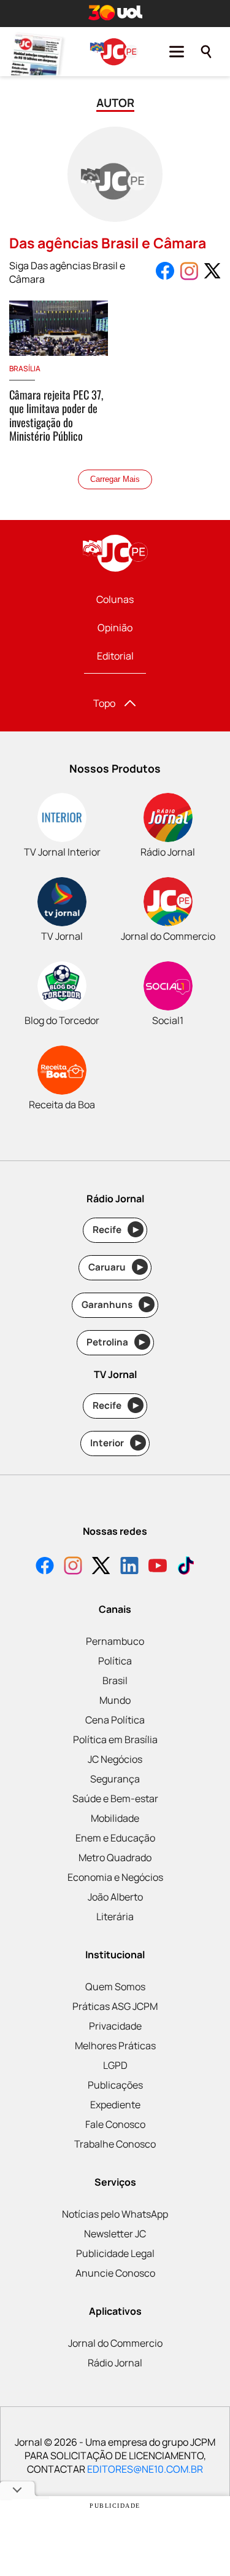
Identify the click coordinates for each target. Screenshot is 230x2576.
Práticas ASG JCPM (115, 2006)
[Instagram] (73, 1567)
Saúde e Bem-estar (115, 1798)
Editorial (115, 656)
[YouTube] (158, 1567)
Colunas (115, 599)
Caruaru (116, 1267)
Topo (104, 703)
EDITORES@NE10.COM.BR (145, 2469)
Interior (116, 1443)
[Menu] (177, 52)
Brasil (115, 1680)
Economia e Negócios (115, 1877)
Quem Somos (115, 1987)
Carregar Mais (115, 479)
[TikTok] (186, 1567)
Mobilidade (115, 1818)
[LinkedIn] (129, 1567)
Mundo (115, 1700)
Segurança (115, 1779)
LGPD (115, 2065)
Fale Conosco (115, 2124)
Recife (116, 1230)
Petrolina (116, 1342)
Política (115, 1661)
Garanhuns (116, 1305)
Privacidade (115, 2026)
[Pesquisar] (206, 52)
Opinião (115, 628)
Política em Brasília (115, 1739)
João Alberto (115, 1897)
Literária (115, 1916)
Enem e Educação (115, 1838)
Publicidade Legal (115, 2253)
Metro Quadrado (115, 1857)
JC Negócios (115, 1759)
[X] (101, 1567)
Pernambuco (115, 1641)
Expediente (115, 2105)
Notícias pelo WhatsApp (115, 2214)
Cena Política (115, 1720)
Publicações (115, 2085)
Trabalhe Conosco (115, 2144)
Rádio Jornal (115, 2363)
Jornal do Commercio (115, 2343)
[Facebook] (45, 1567)
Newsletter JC (115, 2234)
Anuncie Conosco (115, 2273)
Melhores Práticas (115, 2046)
